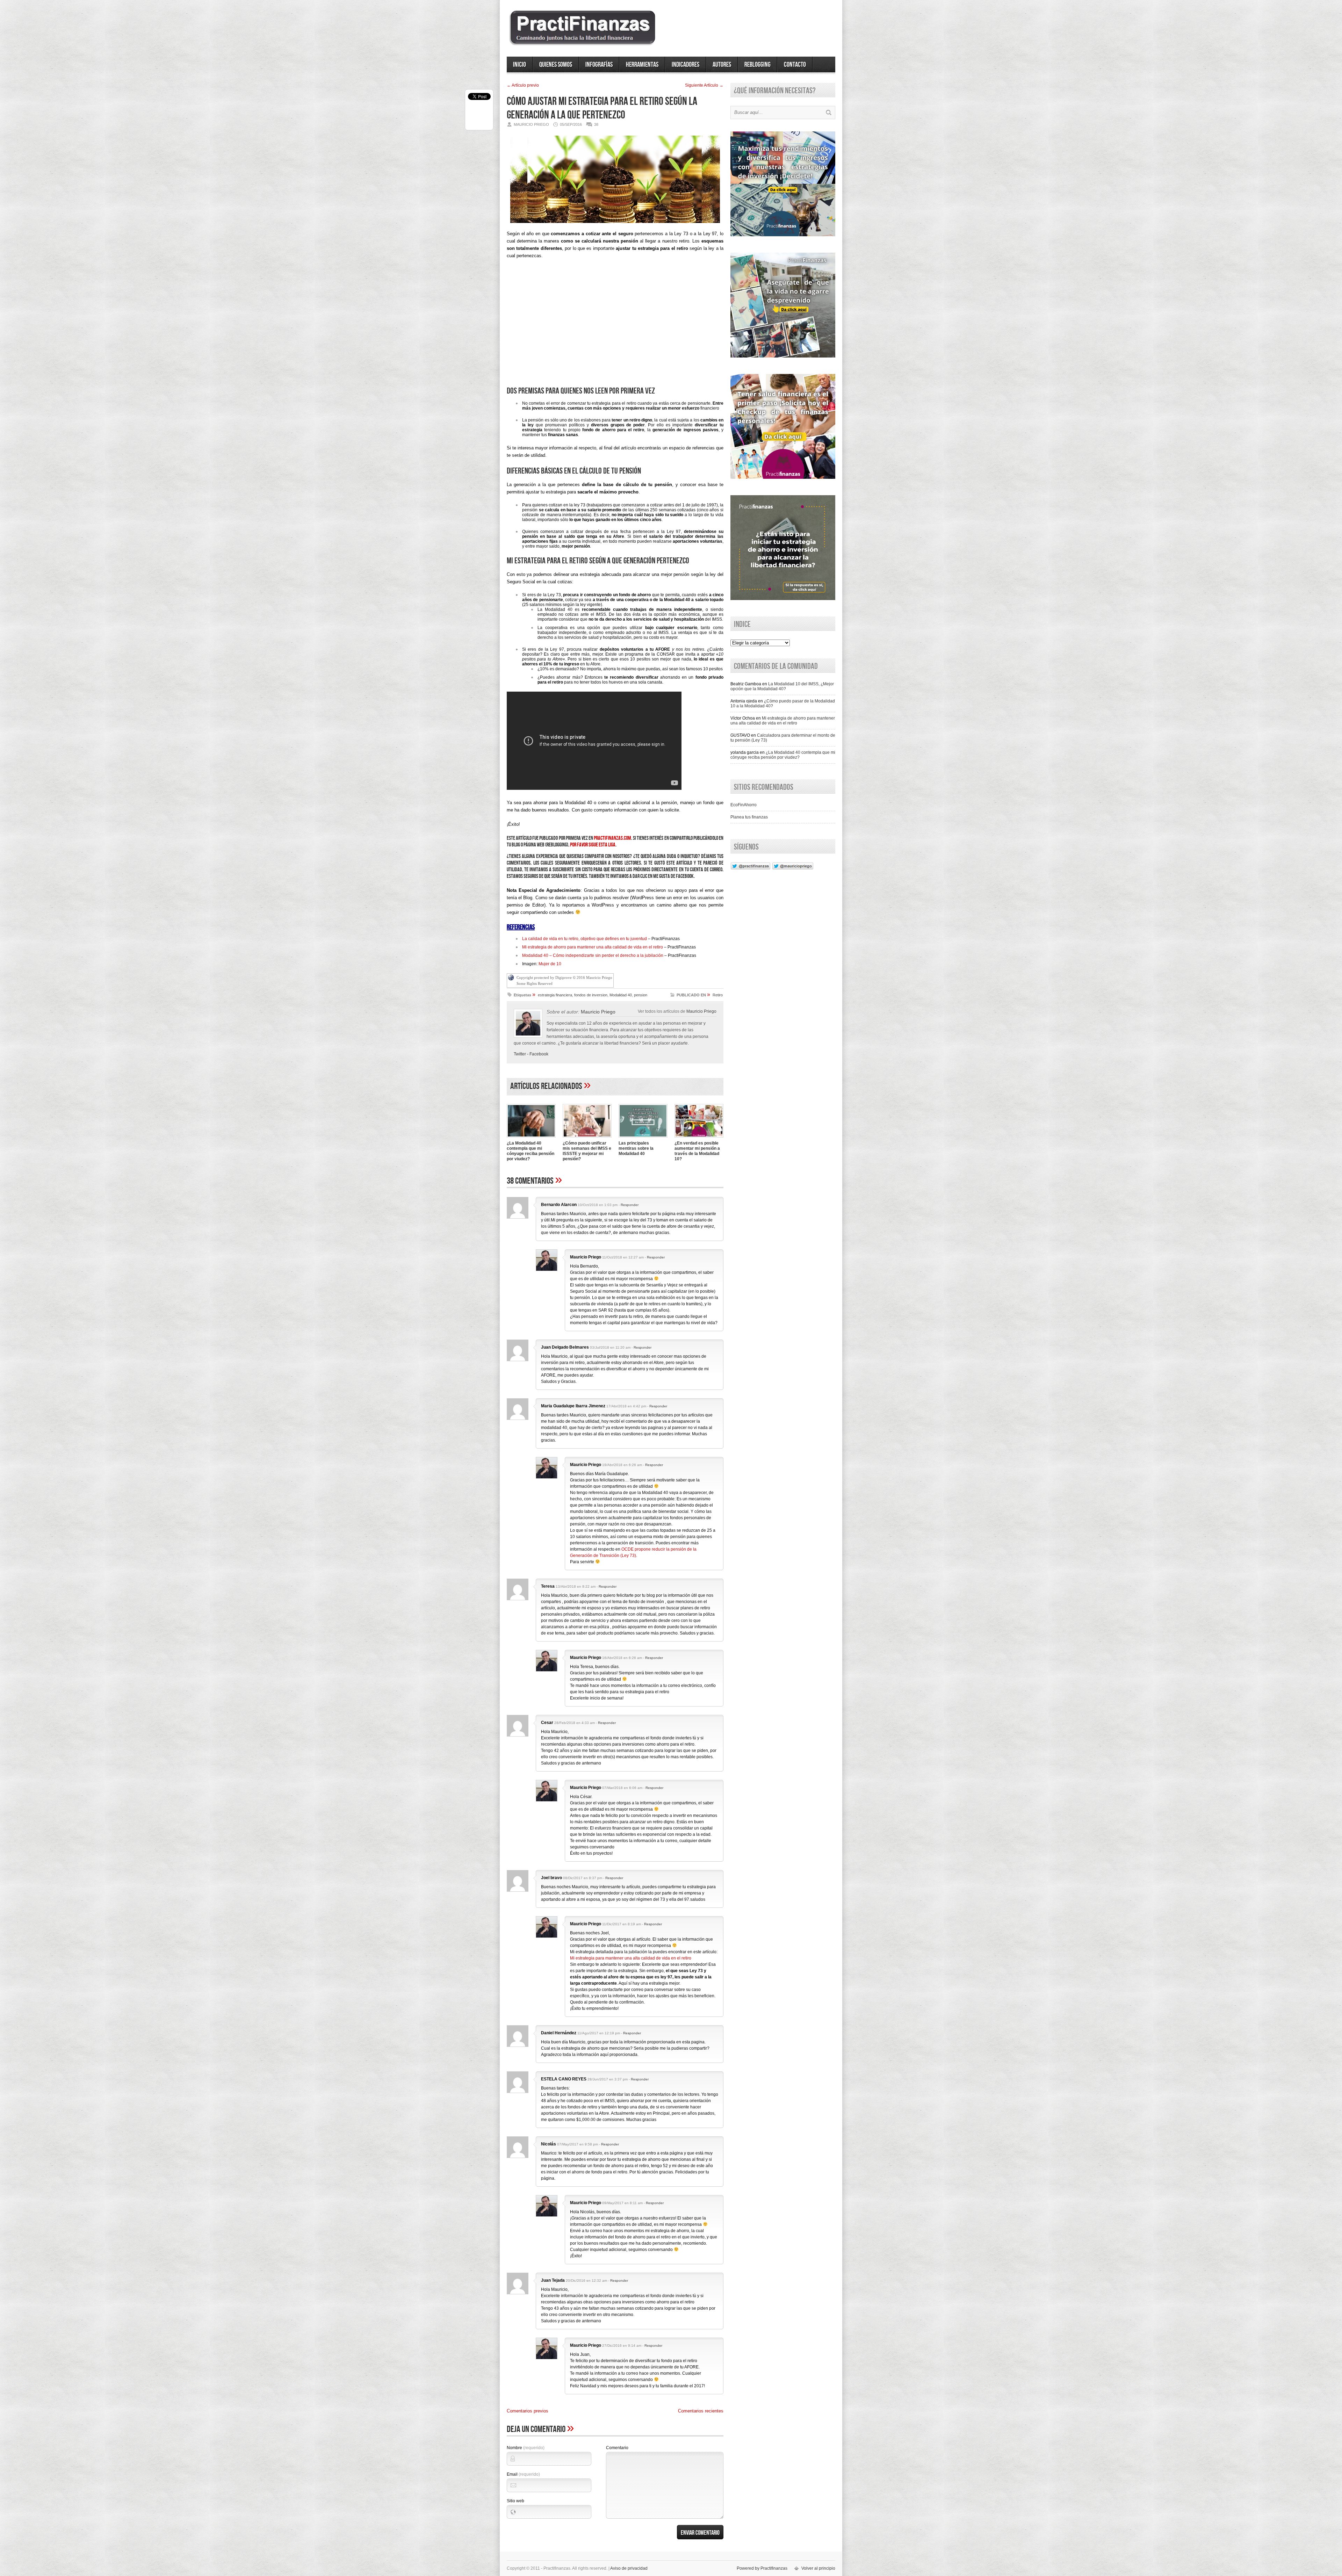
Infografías (599, 65)
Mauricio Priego (701, 1011)
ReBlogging (757, 65)
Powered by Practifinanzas (762, 2568)
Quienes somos (556, 65)
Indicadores (686, 65)
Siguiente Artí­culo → (704, 85)
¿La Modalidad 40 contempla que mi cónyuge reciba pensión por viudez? (531, 1151)
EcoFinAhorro (744, 805)
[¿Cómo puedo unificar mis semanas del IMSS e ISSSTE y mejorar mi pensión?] (587, 1138)
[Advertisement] (615, 325)
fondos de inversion (591, 995)
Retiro (718, 995)
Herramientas (642, 65)
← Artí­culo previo (523, 85)
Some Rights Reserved (535, 983)
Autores (722, 65)
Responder (630, 1205)
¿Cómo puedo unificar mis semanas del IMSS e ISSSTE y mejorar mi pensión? (587, 1151)
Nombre (526, 2448)
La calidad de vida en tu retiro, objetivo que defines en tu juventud (585, 939)
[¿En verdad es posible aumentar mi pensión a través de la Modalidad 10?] (699, 1138)
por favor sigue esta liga (593, 845)
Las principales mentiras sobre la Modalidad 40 (636, 1148)
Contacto (795, 65)
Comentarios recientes (701, 2411)
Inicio (520, 65)
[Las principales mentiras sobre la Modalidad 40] (643, 1138)
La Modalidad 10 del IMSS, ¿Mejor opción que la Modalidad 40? (782, 686)
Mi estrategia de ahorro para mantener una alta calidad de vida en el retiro (593, 947)
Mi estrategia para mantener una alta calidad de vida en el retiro (631, 1958)
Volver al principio (818, 2568)
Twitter (520, 1054)
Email (523, 2474)
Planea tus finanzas (749, 817)
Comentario (617, 2448)
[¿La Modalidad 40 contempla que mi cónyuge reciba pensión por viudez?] (531, 1138)
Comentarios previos (528, 2411)
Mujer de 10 (550, 964)
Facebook (539, 1054)
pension (641, 995)
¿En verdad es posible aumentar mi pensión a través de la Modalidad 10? (697, 1151)
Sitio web (515, 2501)
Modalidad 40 (621, 995)
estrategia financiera (555, 995)
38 (596, 124)
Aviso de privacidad (629, 2568)
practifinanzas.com (612, 838)
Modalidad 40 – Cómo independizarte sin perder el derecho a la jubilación (593, 955)
